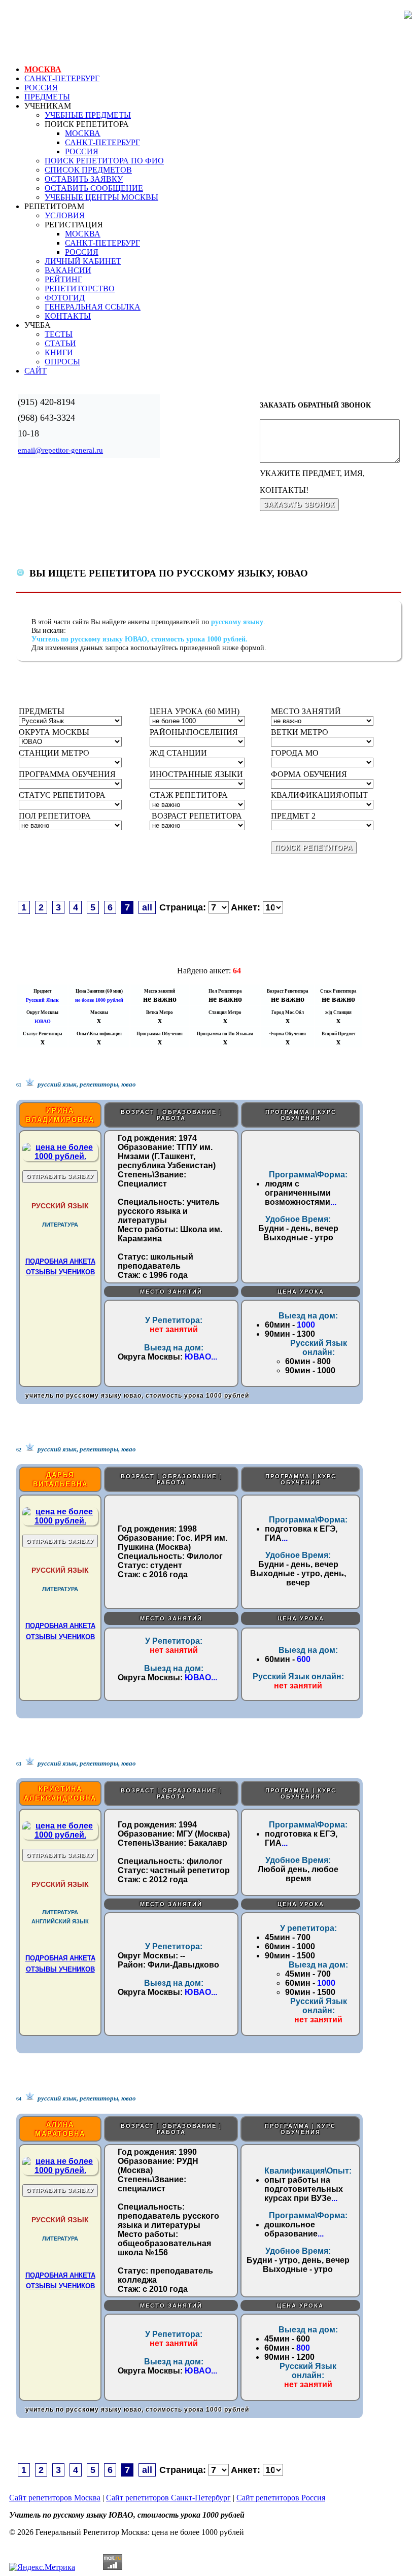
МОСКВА (43, 69)
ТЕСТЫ (59, 334)
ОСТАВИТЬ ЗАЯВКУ (84, 179)
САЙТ (36, 371)
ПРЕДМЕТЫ (47, 97)
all (147, 907)
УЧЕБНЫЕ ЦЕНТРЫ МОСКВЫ (101, 197)
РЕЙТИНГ (63, 279)
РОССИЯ (41, 88)
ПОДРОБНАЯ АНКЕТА (60, 1261)
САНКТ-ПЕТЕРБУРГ (62, 78)
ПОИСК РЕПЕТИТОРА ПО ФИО (104, 161)
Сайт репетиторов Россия (281, 2498)
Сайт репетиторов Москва (55, 2498)
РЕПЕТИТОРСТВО (80, 289)
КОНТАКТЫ (68, 316)
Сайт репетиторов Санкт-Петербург (168, 2498)
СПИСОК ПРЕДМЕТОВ (88, 170)
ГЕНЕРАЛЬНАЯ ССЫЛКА (93, 307)
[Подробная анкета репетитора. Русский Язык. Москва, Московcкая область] (60, 1156)
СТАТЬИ (60, 343)
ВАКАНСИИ (68, 270)
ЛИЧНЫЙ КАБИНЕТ (83, 261)
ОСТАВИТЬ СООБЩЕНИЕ (94, 188)
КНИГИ (59, 352)
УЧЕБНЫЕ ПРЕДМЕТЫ (88, 115)
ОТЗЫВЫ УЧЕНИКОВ (60, 1272)
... (333, 1202)
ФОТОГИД (65, 298)
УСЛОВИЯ (65, 215)
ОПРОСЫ (62, 362)
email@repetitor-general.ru (60, 450)
